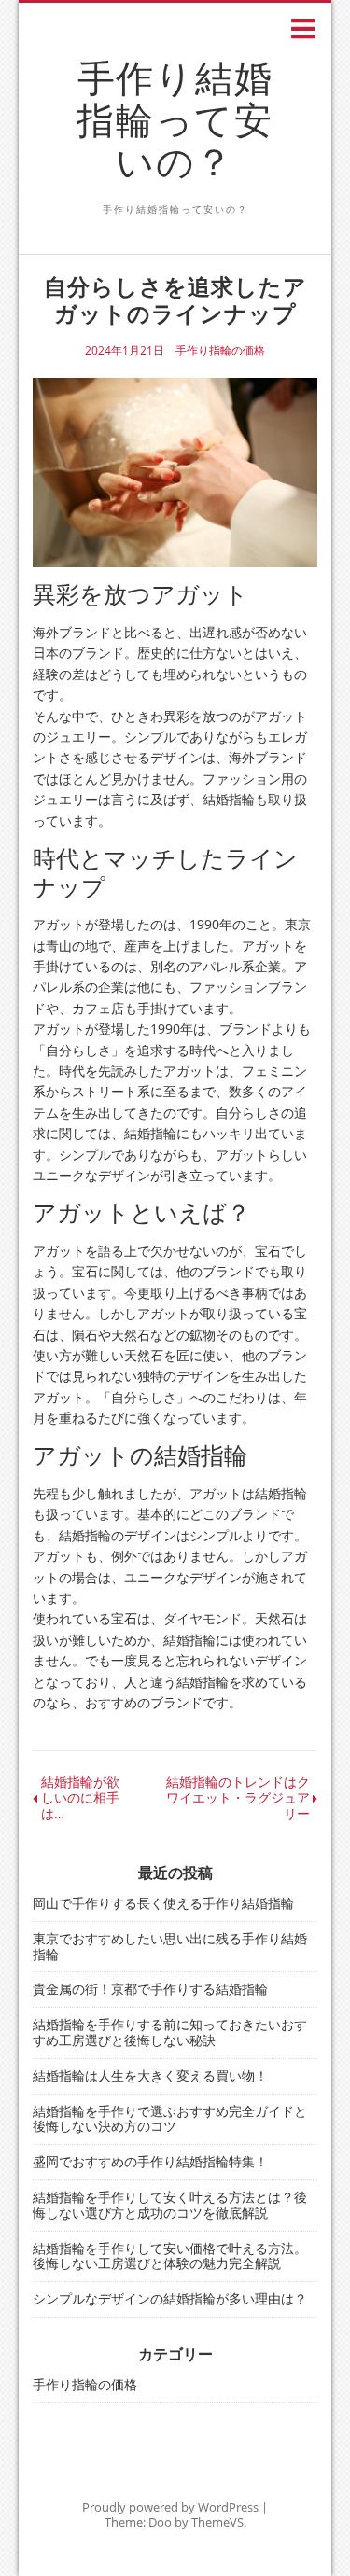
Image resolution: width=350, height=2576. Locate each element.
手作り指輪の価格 (220, 351)
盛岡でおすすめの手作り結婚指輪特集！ (150, 2161)
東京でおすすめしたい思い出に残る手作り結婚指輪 (170, 1946)
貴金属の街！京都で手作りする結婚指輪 (150, 1989)
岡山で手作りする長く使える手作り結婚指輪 (163, 1903)
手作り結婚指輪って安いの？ (175, 119)
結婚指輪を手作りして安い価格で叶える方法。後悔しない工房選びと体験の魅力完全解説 (170, 2256)
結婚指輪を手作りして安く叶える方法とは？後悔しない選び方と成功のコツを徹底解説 (170, 2205)
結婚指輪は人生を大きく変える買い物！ (150, 2075)
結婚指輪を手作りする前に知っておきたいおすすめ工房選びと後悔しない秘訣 (170, 2032)
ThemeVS (217, 2522)
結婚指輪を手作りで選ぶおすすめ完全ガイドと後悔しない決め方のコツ (170, 2119)
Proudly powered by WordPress (170, 2507)
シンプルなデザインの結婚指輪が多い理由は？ (170, 2298)
